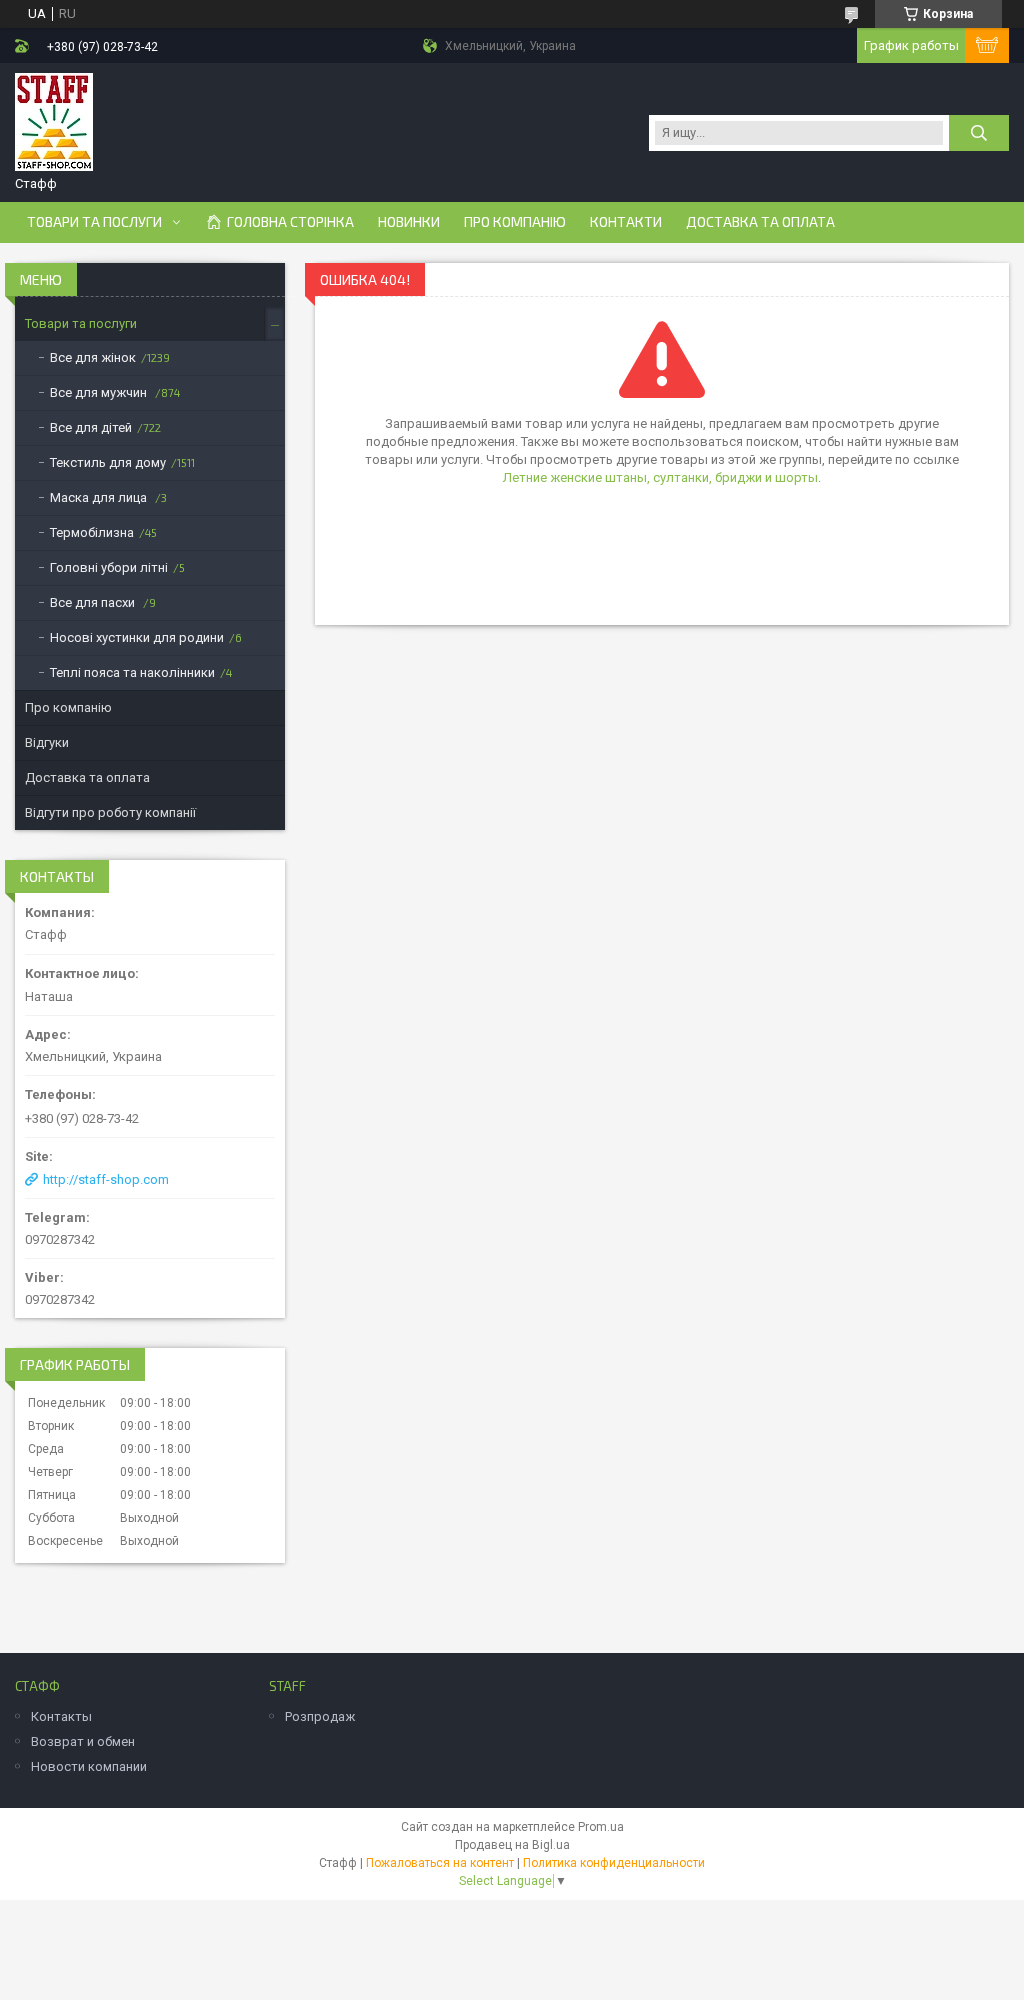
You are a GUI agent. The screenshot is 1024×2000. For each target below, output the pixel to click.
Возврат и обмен (83, 1741)
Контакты (61, 1716)
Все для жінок (93, 357)
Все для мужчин (100, 392)
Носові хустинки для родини (137, 637)
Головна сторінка (290, 222)
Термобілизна (92, 532)
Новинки (409, 222)
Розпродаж (320, 1716)
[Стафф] (54, 123)
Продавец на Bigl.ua (512, 1845)
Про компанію (515, 222)
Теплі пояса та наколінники (132, 672)
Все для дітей (91, 427)
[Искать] (979, 133)
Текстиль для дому (108, 462)
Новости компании (89, 1766)
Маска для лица (100, 497)
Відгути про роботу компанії (110, 812)
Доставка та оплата (760, 222)
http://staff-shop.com (106, 1179)
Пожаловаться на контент (440, 1863)
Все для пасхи (94, 602)
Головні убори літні (109, 567)
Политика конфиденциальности (614, 1863)
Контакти (626, 222)
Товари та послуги (94, 222)
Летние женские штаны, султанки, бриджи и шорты (660, 477)
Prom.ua (601, 1827)
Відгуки (47, 742)
